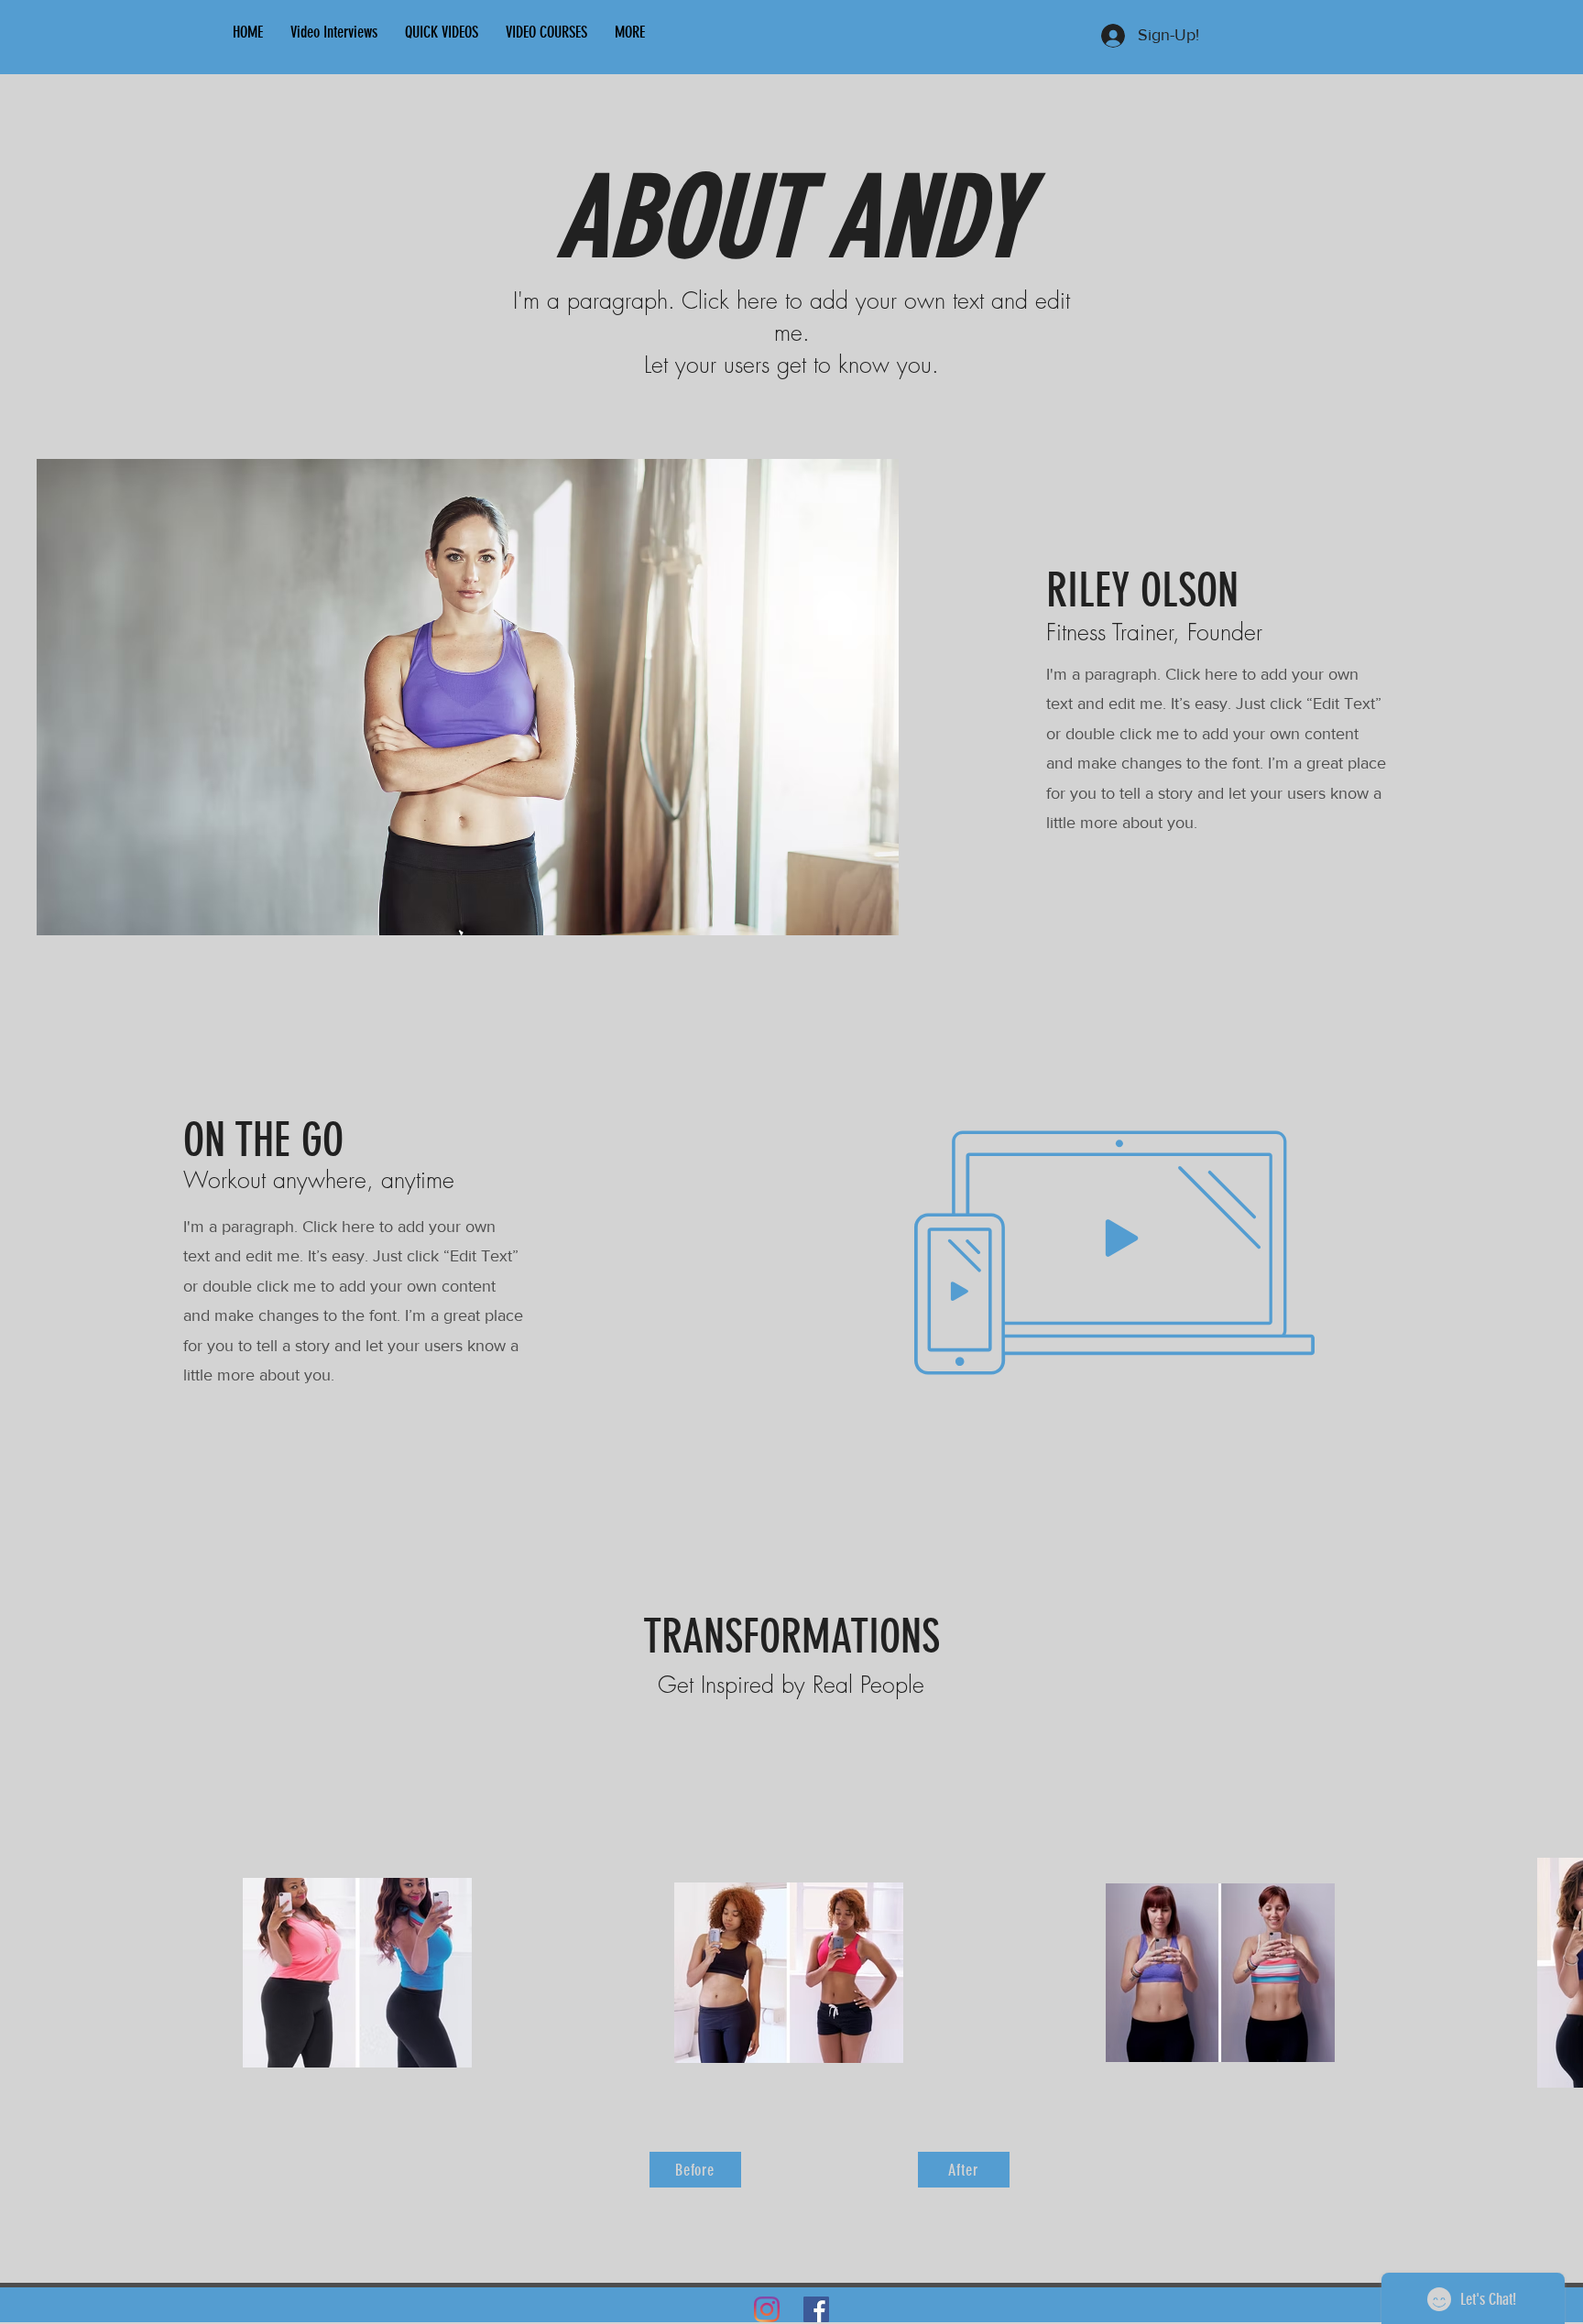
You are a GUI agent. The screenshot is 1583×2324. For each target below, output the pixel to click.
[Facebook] (816, 2309)
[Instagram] (767, 2309)
